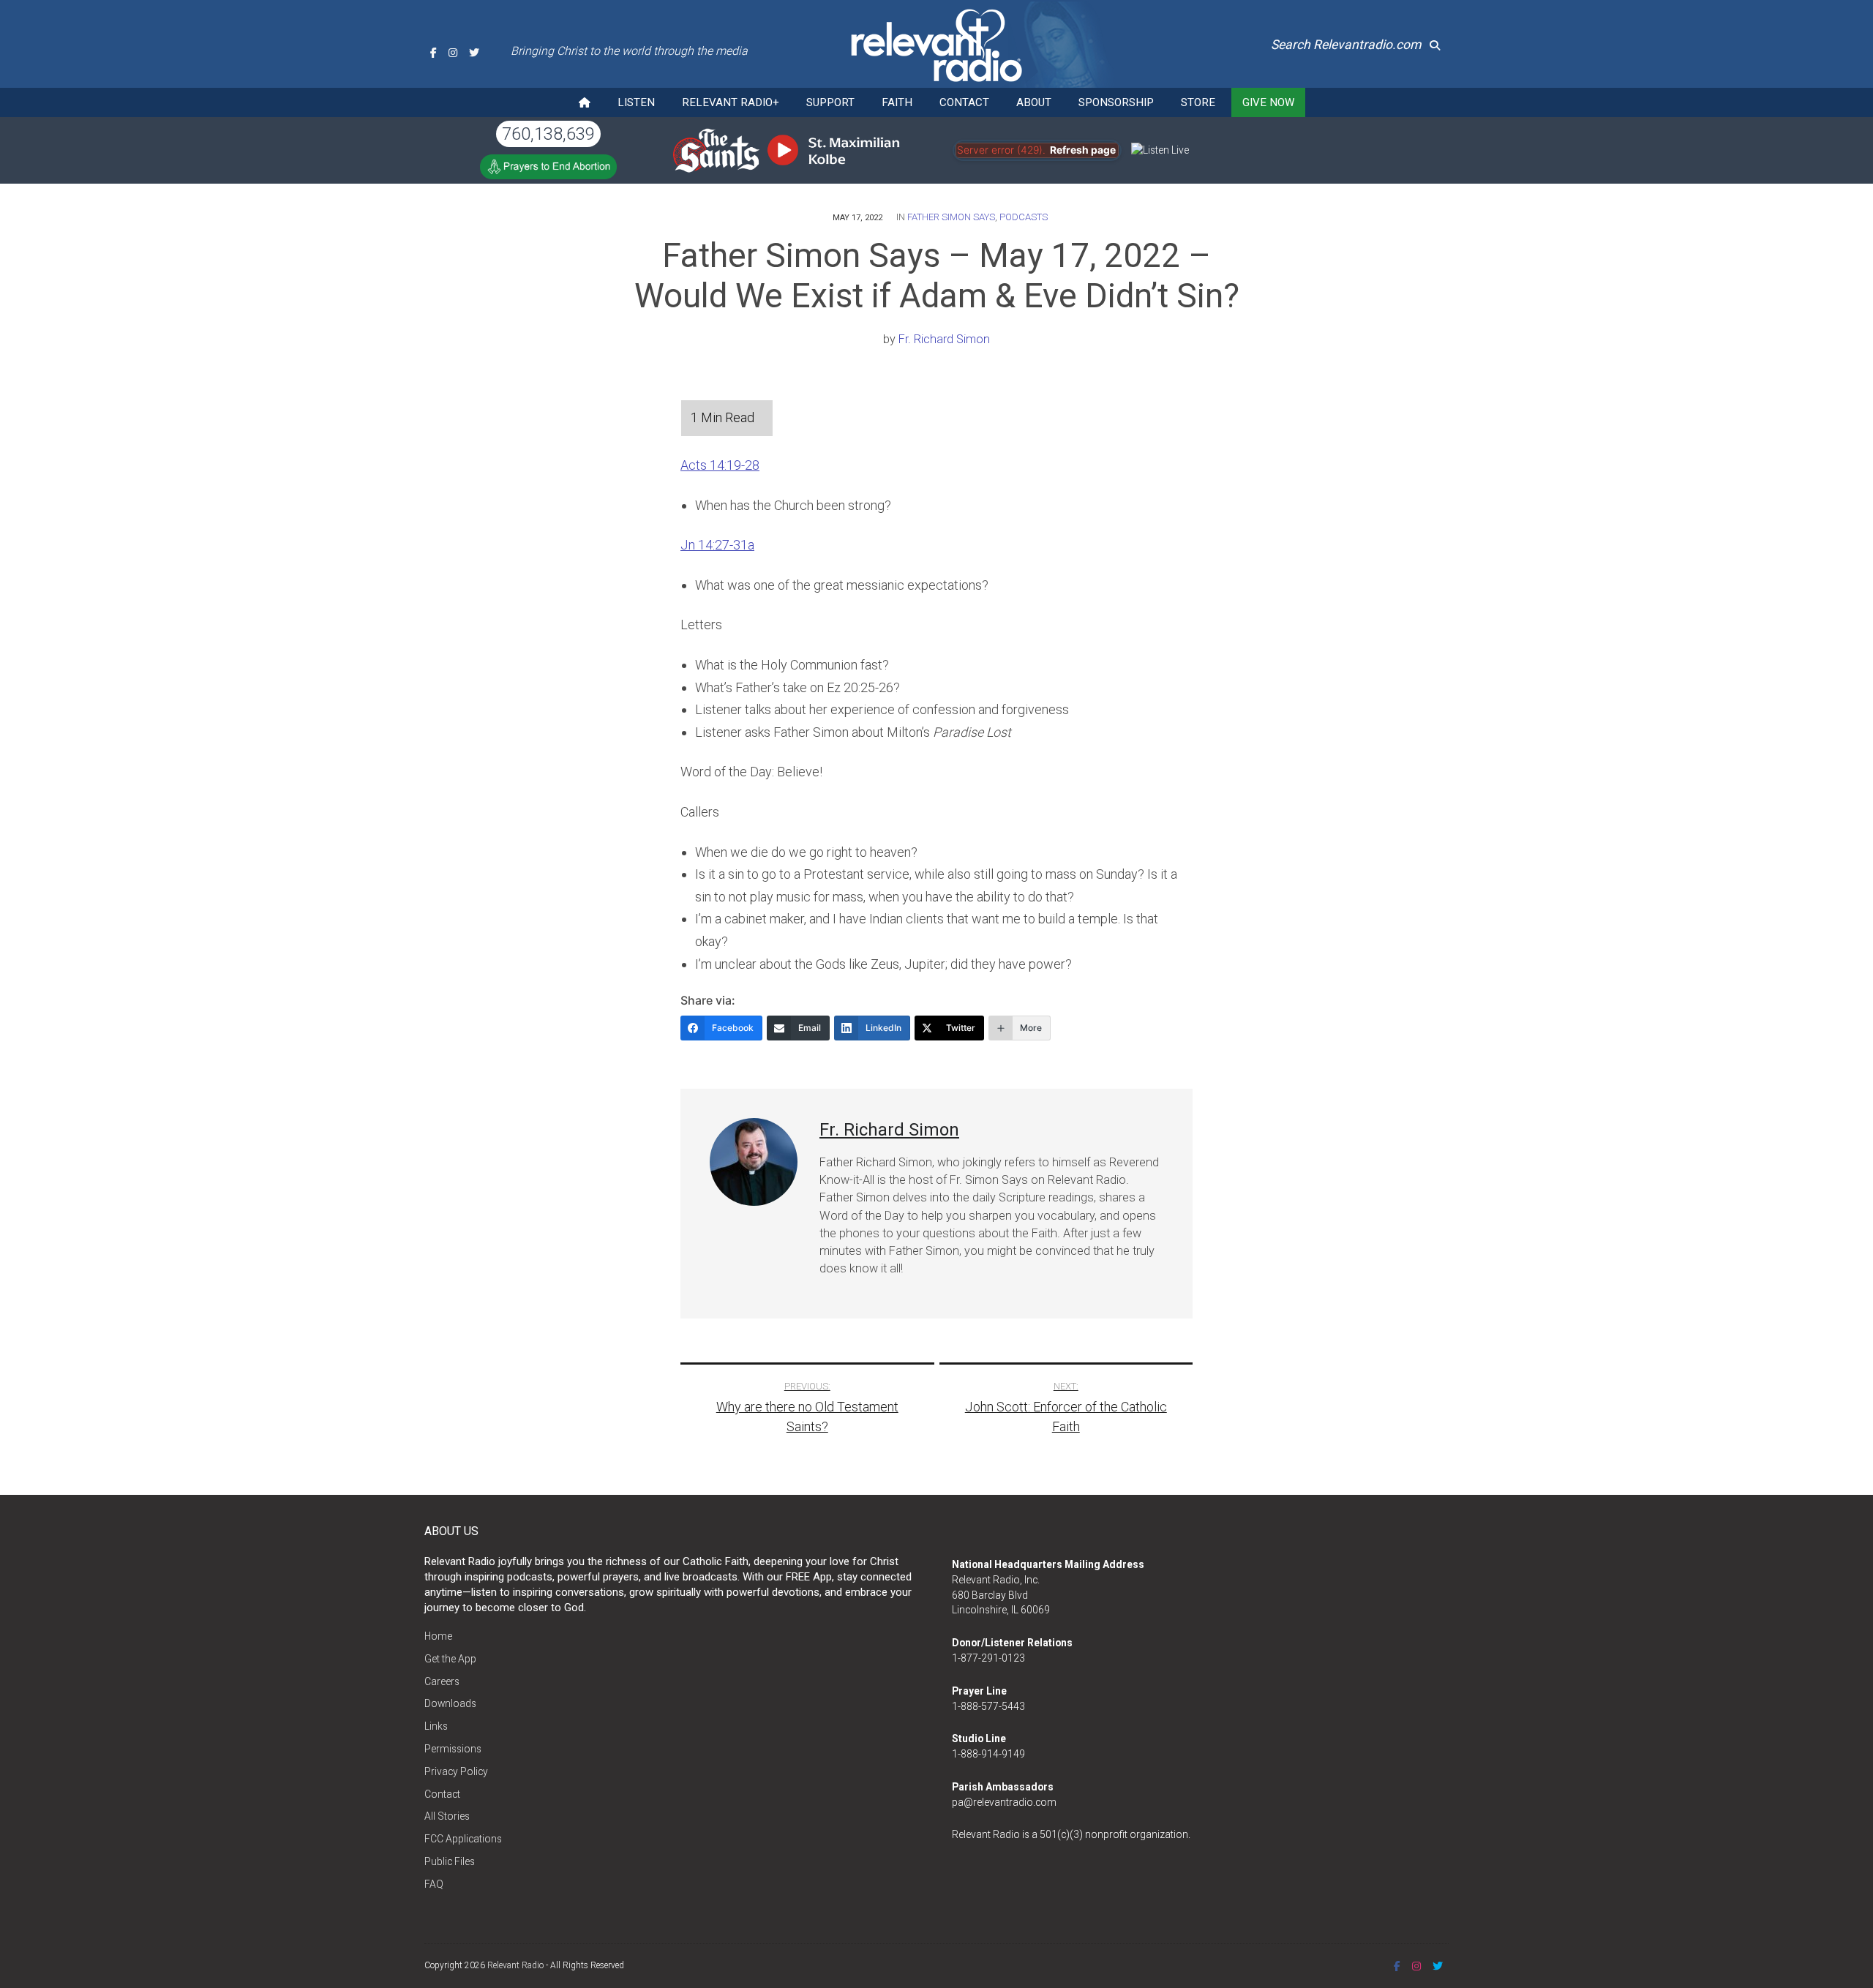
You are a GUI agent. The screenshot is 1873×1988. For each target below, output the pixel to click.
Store (1198, 102)
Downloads (450, 1703)
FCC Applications (463, 1839)
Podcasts (1024, 217)
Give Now (1268, 102)
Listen (636, 102)
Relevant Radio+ (731, 102)
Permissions (453, 1749)
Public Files (450, 1861)
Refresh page (1083, 150)
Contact (964, 102)
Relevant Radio (515, 1965)
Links (436, 1726)
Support (830, 102)
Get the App (450, 1659)
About (1034, 102)
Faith (897, 102)
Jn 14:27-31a (717, 545)
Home (438, 1636)
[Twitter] (474, 53)
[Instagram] (453, 53)
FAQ (434, 1884)
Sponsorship (1116, 102)
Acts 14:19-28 (720, 465)
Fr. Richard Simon (944, 339)
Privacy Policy (456, 1771)
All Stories (447, 1816)
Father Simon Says (951, 217)
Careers (442, 1681)
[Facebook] (433, 53)
